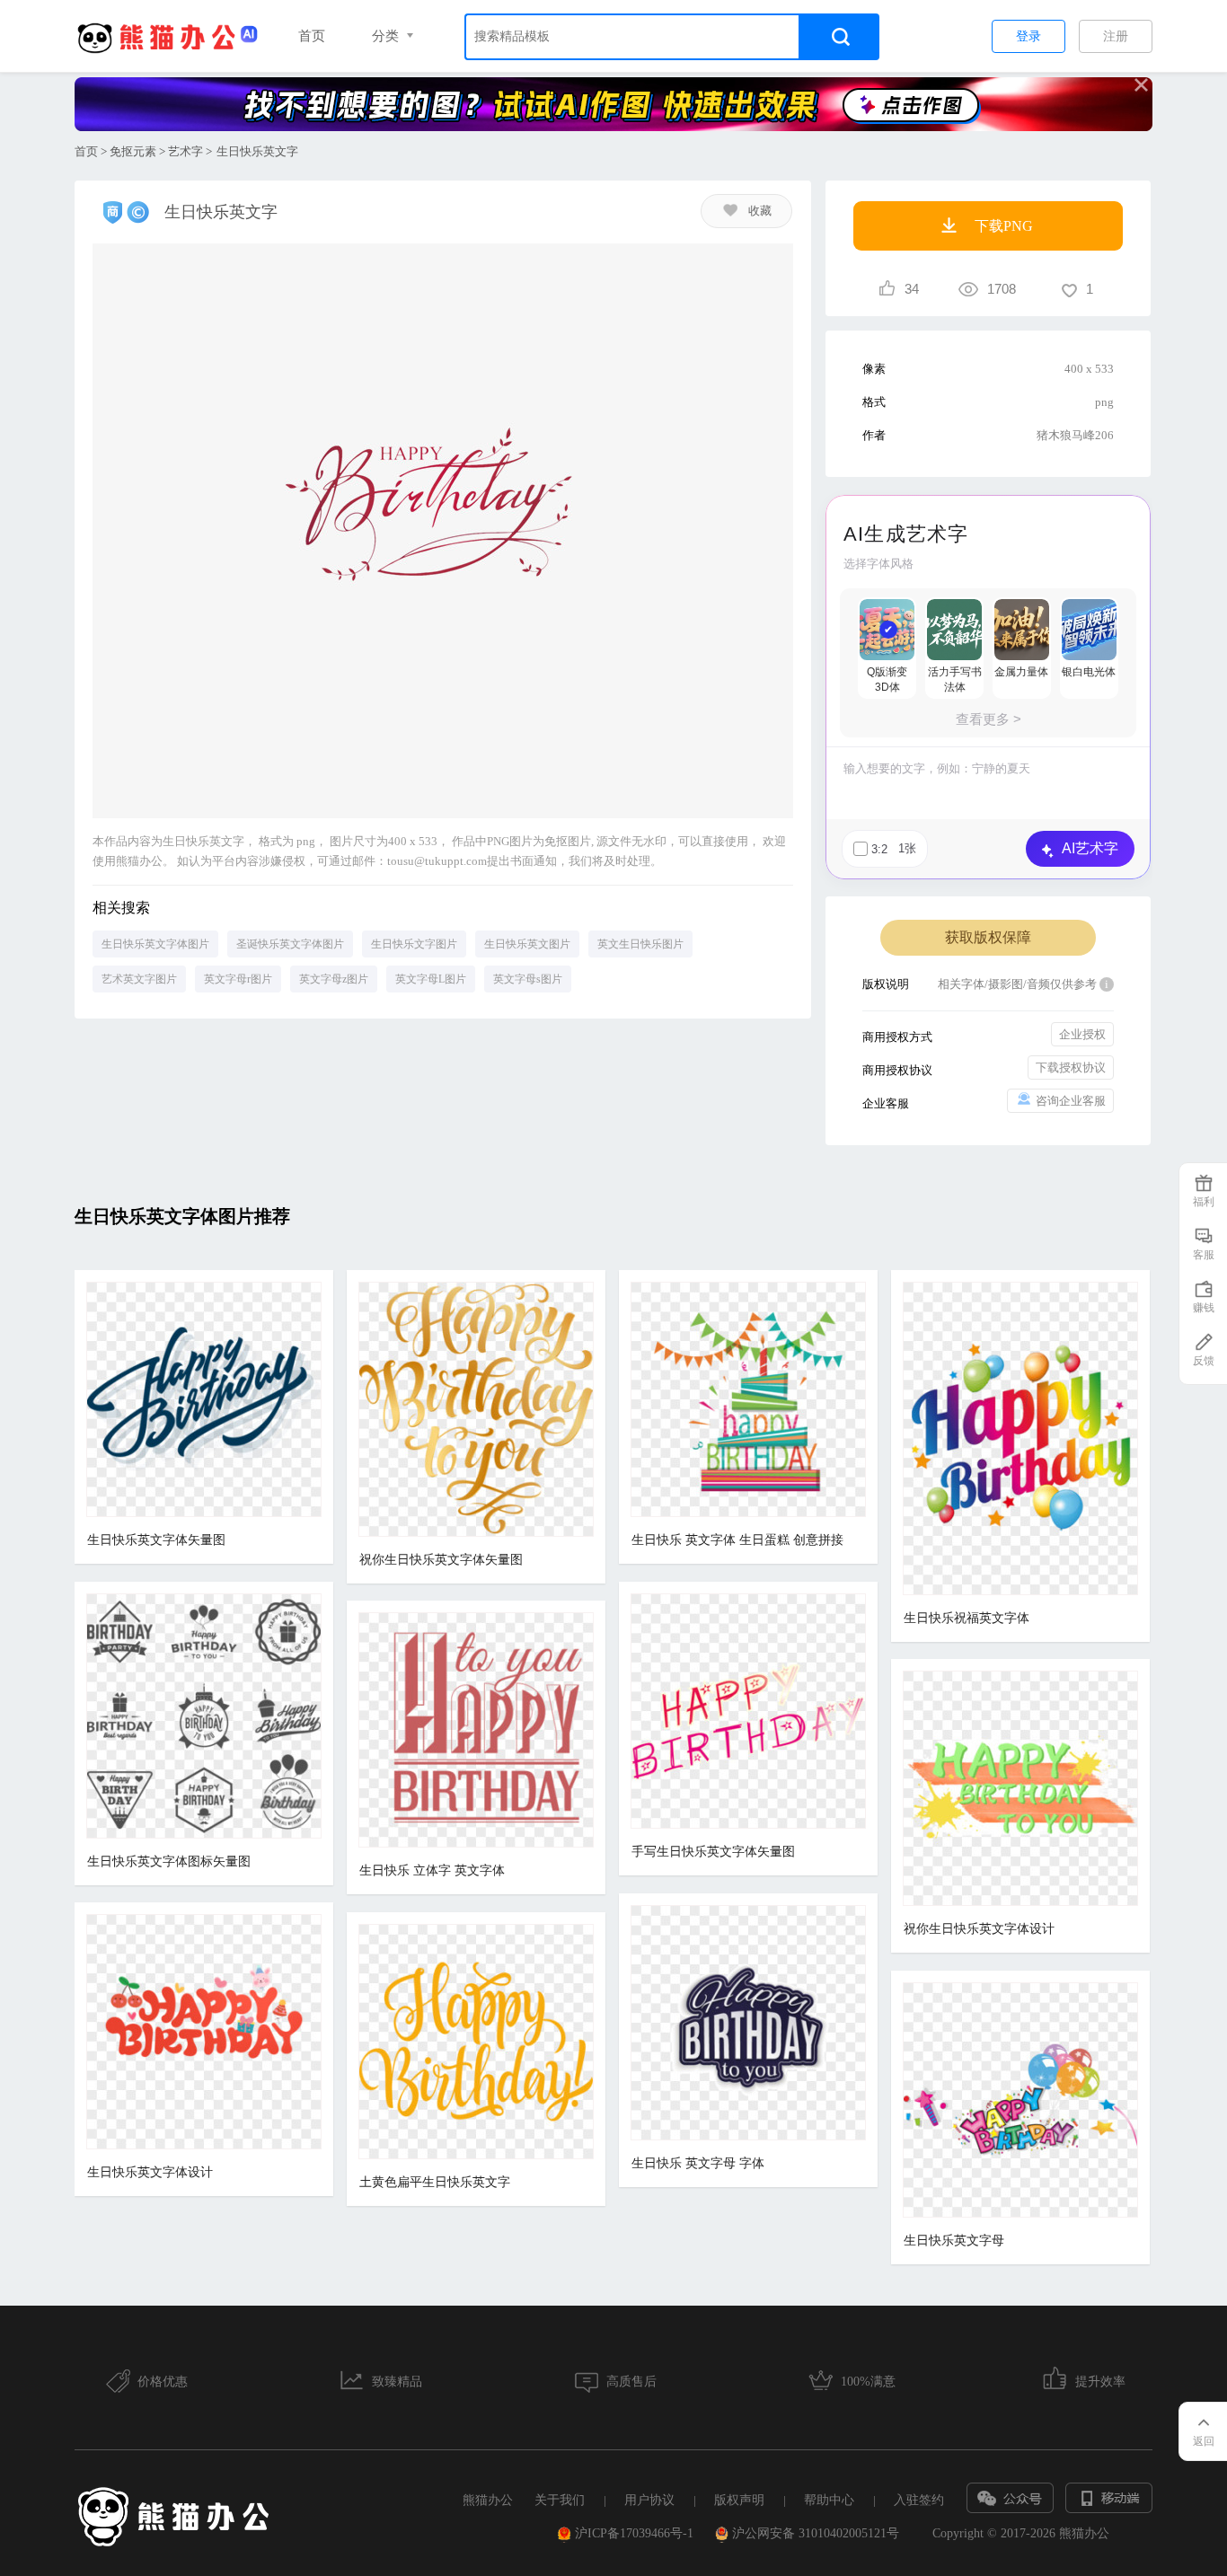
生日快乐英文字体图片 (155, 944)
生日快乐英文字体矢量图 (156, 1540)
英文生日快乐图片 (640, 944)
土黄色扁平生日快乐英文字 (435, 2182)
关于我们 (560, 2500)
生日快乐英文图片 (527, 944)
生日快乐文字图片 (414, 944)
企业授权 (1082, 1034)
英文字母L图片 (431, 979)
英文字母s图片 (528, 979)
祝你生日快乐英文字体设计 (979, 1929)
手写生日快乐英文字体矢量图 (713, 1852)
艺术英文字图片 (139, 979)
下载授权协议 (1071, 1067)
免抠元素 (133, 151)
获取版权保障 (988, 937)
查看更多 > (989, 719)
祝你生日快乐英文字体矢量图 (441, 1560)
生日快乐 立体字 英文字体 (432, 1870)
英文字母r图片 (238, 979)
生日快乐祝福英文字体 (967, 1618)
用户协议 (649, 2500)
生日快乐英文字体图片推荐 (182, 1216)
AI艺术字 (1090, 848)
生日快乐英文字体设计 (150, 2172)
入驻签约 (919, 2500)
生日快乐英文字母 (954, 2241)
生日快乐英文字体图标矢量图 (169, 1861)
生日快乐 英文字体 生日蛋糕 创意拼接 (737, 1540)
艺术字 (185, 151)
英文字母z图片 (334, 979)
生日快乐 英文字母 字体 (698, 2163)
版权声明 (739, 2500)
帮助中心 (829, 2500)
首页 (312, 36)
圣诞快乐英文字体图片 (290, 944)
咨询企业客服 (1071, 1101)
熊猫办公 (488, 2500)
